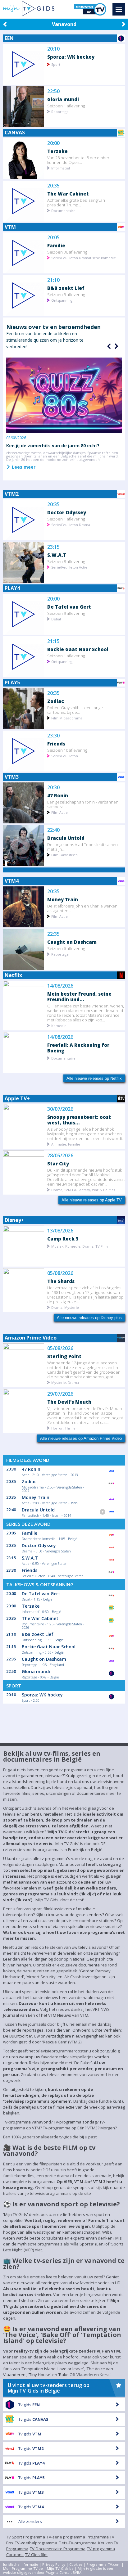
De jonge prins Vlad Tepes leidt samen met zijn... (82, 847)
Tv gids (29, 2405)
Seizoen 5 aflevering (66, 294)
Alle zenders (30, 2521)
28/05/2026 (60, 1156)
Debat (56, 619)
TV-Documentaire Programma (58, 2549)
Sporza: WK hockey (71, 57)
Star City (58, 1163)
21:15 (53, 641)
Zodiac (56, 701)
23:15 (53, 547)
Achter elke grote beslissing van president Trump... (76, 202)
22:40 (53, 830)
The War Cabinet (68, 194)
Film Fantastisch (64, 855)
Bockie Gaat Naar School (78, 649)
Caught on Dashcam (72, 942)
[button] (116, 346)
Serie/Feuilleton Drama (71, 524)
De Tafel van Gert (69, 607)
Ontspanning (62, 300)
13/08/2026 (60, 1231)
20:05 (53, 238)
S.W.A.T (57, 555)
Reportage (60, 111)
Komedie (59, 1025)
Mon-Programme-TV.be (23, 2568)
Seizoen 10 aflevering (67, 750)
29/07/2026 (60, 1394)
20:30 (53, 788)
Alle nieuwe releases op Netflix (94, 1078)
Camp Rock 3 (63, 1238)
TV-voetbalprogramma (36, 2543)
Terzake (57, 151)
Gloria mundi (63, 99)
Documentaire (63, 210)
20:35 (53, 186)
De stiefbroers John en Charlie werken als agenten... (82, 908)
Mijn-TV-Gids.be (60, 2568)
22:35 (53, 934)
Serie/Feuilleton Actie (69, 567)
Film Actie (59, 812)
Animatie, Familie (66, 1144)
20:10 (53, 49)
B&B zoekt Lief (66, 288)
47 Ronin (58, 795)
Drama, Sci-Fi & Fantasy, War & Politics (83, 1189)
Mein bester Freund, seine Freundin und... (79, 996)
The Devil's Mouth (69, 1402)
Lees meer (23, 467)
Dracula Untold (66, 838)
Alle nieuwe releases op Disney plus (89, 1318)
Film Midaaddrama (67, 718)
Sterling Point (64, 1356)
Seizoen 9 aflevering (66, 613)
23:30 (53, 736)
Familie (56, 245)
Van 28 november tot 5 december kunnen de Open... (78, 160)
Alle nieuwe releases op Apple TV (92, 1200)
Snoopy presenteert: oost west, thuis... (79, 1120)
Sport (56, 64)
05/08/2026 (60, 1273)
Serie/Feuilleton (65, 756)
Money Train (63, 899)
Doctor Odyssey (67, 512)
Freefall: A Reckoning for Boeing (78, 1048)
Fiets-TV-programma (78, 2543)
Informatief (61, 168)
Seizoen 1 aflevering (66, 106)
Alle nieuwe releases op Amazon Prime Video (81, 1438)
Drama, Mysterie (65, 1307)
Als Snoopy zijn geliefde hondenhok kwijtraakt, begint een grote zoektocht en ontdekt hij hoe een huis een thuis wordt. (85, 1134)
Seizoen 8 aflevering (66, 561)
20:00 (53, 143)
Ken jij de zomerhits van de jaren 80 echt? (53, 446)
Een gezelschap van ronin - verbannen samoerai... (83, 804)
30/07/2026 (60, 1109)
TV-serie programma (66, 2537)
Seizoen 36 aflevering (67, 252)
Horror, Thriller (64, 1428)
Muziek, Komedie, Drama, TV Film (80, 1246)
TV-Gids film (36, 2555)
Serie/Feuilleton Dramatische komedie (84, 257)
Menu (119, 9)
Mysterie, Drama (65, 1382)
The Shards (61, 1281)
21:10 (53, 280)
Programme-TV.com (103, 2564)
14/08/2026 (60, 986)
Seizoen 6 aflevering (66, 948)
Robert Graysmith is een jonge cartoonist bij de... (75, 710)
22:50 (53, 91)
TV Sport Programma (26, 2537)
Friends (56, 743)
